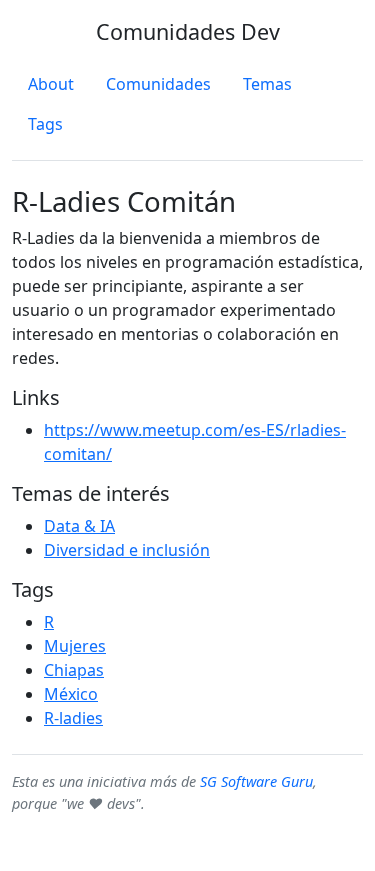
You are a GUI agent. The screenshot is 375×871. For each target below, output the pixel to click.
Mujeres (75, 646)
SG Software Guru (256, 781)
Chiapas (74, 670)
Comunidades (158, 84)
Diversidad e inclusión (127, 550)
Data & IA (79, 526)
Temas (267, 84)
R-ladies (73, 718)
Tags (45, 124)
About (51, 84)
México (71, 694)
